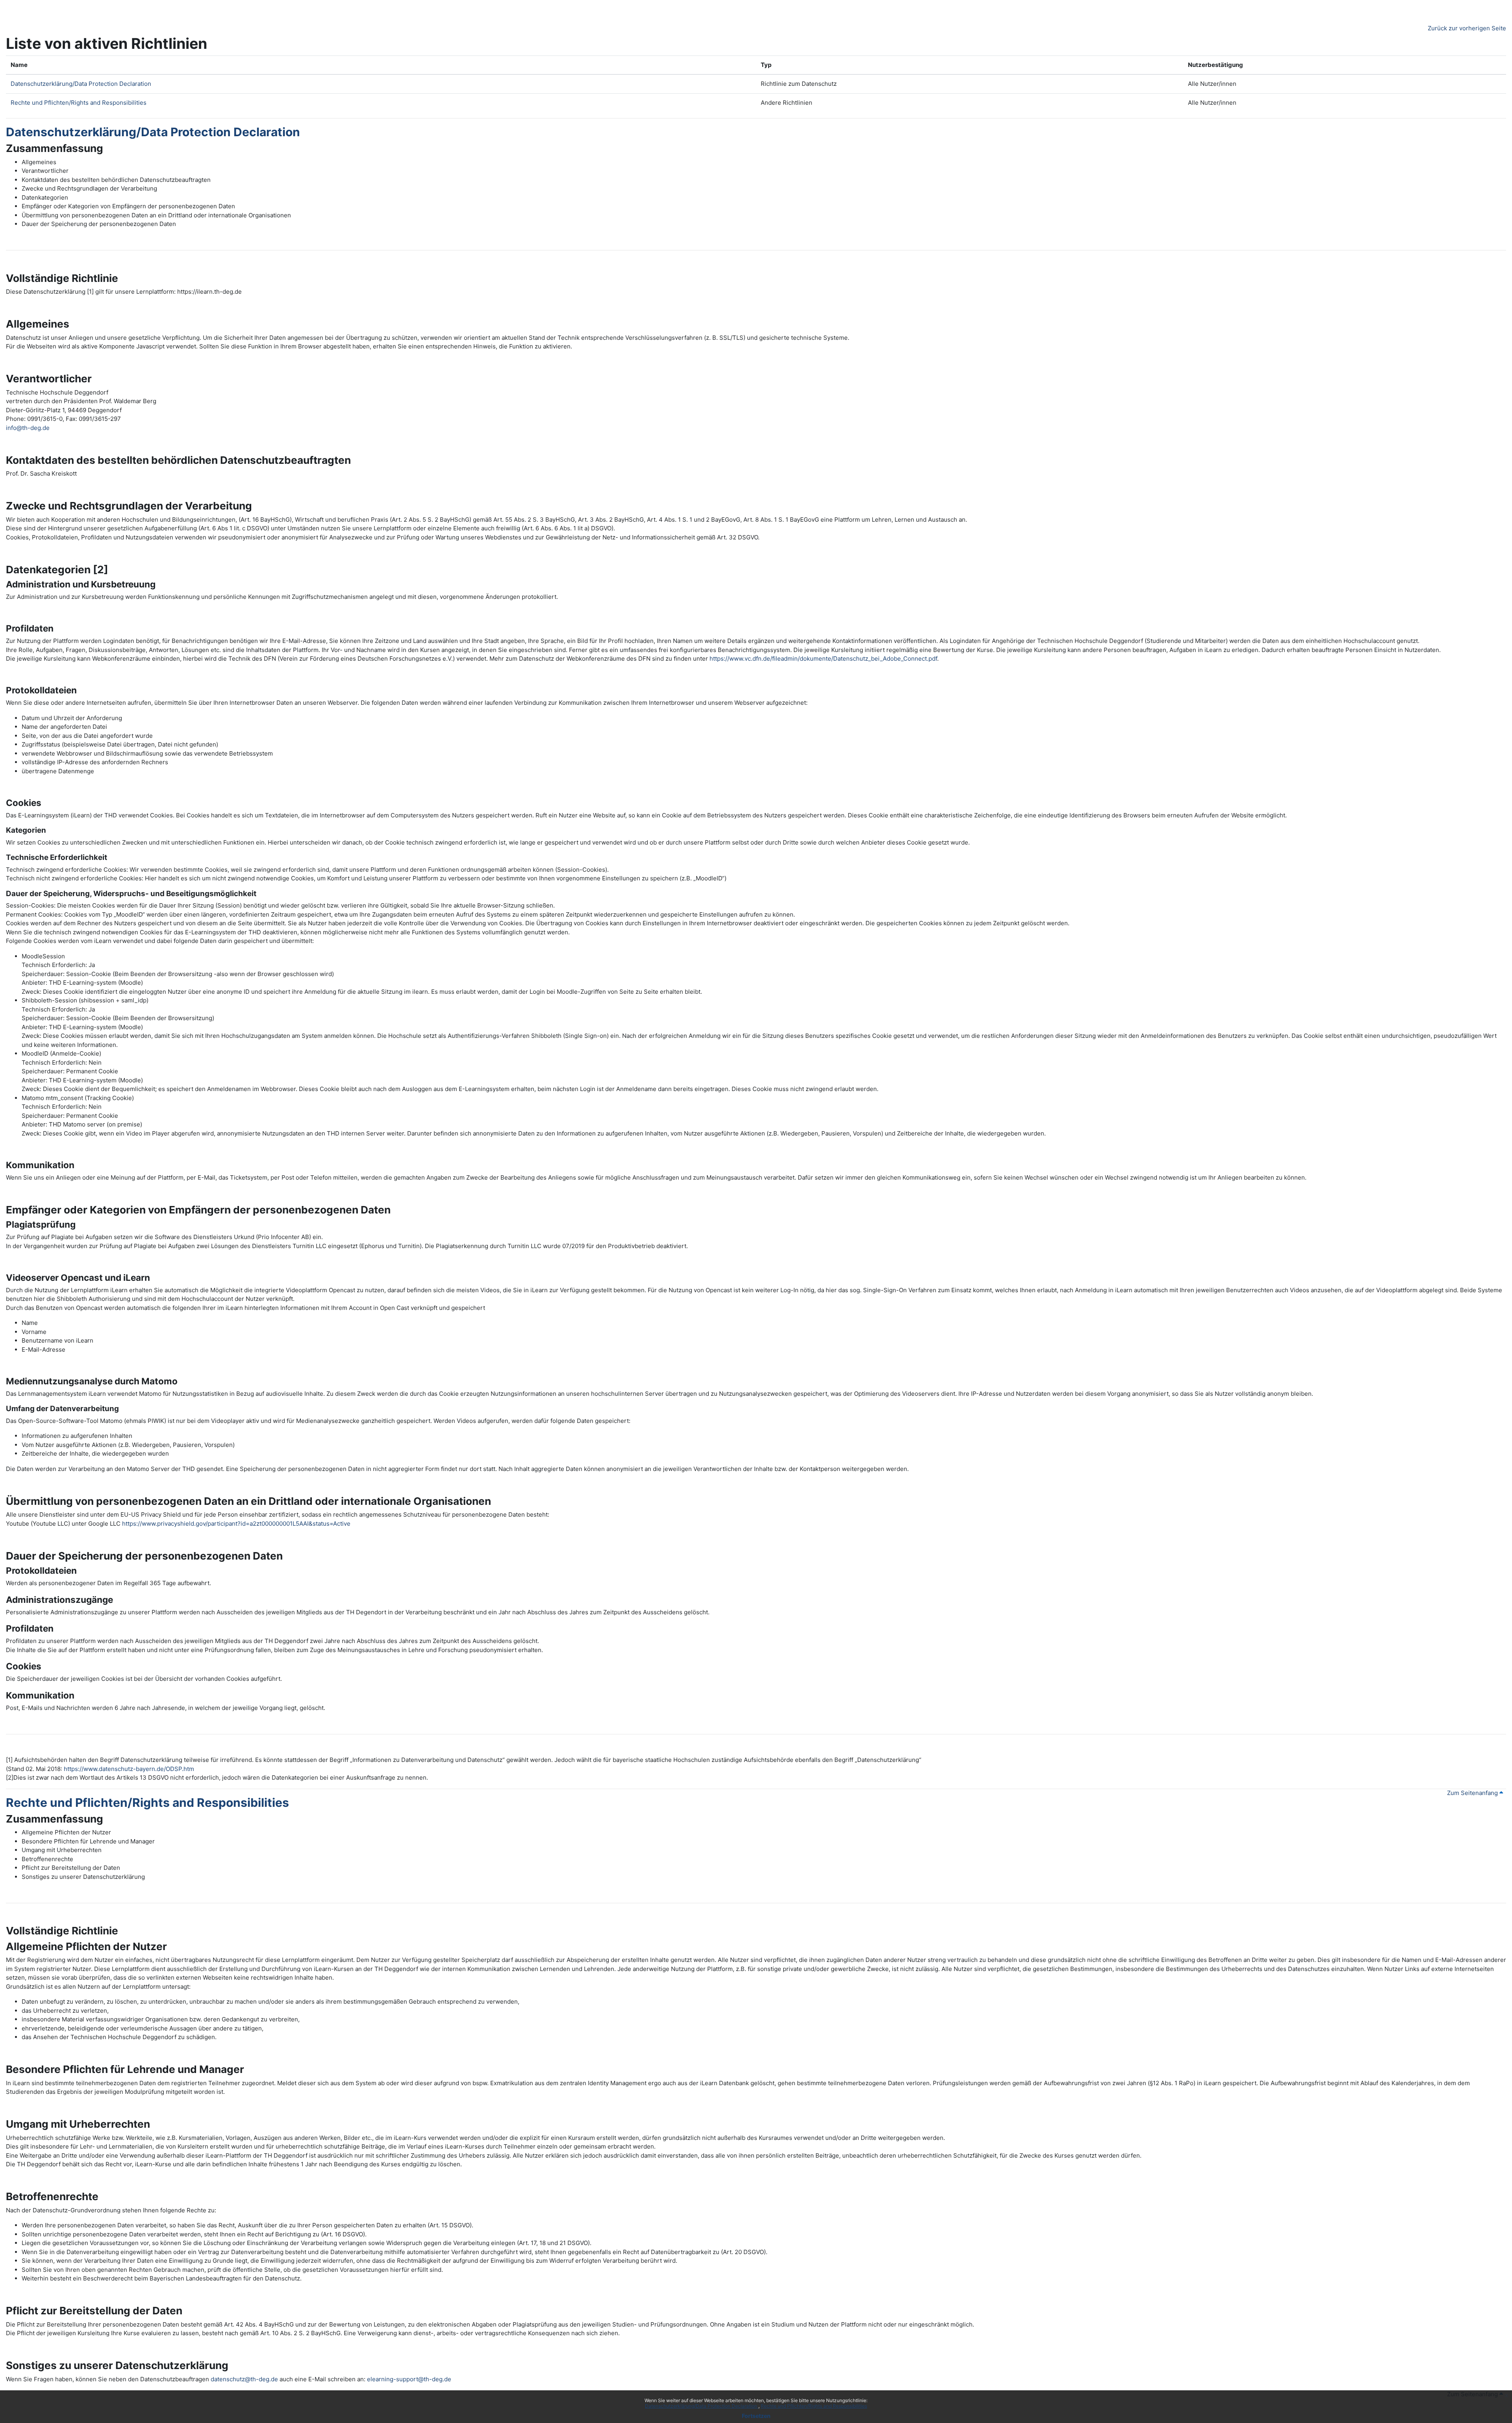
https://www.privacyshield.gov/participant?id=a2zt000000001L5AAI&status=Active (236, 1524)
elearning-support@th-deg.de (409, 2379)
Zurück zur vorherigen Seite (1467, 28)
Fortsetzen (756, 2416)
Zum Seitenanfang (1473, 1793)
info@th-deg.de (28, 428)
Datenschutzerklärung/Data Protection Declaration (702, 2406)
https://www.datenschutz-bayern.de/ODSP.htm (129, 1769)
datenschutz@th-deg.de (244, 2379)
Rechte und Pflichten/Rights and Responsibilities (814, 2406)
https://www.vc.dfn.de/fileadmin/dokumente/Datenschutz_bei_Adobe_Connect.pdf (823, 659)
